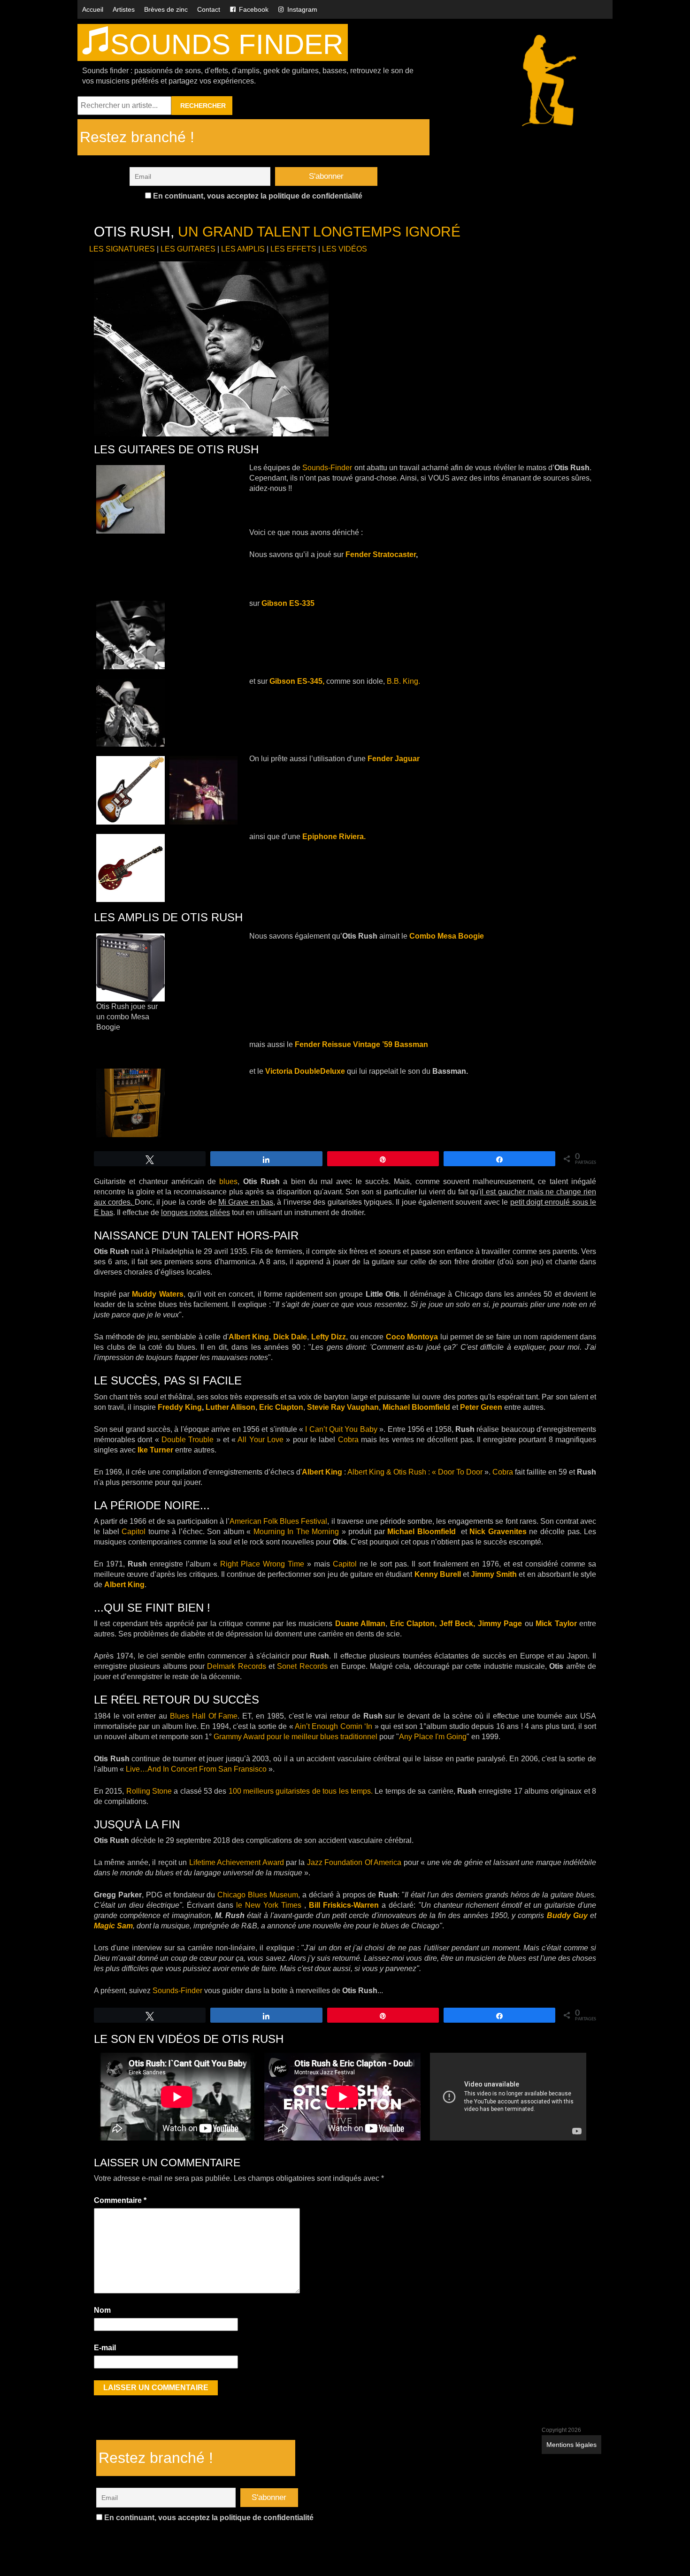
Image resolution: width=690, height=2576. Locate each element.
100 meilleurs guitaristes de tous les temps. (302, 1791)
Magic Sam (113, 1926)
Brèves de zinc (166, 9)
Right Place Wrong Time (262, 1564)
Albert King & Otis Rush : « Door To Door (416, 1472)
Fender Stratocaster (381, 554)
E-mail (105, 2348)
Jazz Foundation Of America (354, 1862)
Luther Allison (230, 1407)
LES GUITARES (188, 249)
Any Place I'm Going (433, 1737)
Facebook (254, 9)
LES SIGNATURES (122, 249)
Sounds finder (227, 44)
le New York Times (269, 1905)
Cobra (348, 1440)
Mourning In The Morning (296, 1532)
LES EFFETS (293, 249)
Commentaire (120, 2200)
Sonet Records (302, 1666)
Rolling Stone (149, 1791)
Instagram (302, 9)
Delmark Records (236, 1666)
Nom (102, 2310)
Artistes (124, 9)
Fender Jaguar (394, 759)
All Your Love (261, 1440)
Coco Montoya (412, 1337)
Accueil (93, 9)
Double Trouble (188, 1440)
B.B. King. (403, 681)
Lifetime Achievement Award (237, 1862)
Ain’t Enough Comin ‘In (333, 1726)
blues (228, 1181)
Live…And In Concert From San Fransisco (196, 1769)
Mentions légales (571, 2445)
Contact (209, 9)
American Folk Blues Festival (278, 1521)
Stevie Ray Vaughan (343, 1407)
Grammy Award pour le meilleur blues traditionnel (295, 1737)
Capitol (134, 1532)
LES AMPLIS (243, 249)
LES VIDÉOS (345, 249)
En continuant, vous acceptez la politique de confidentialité (257, 196)
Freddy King (180, 1407)
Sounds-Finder (327, 468)
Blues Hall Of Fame (204, 1716)
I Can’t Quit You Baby (341, 1429)
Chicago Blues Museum (258, 1895)
